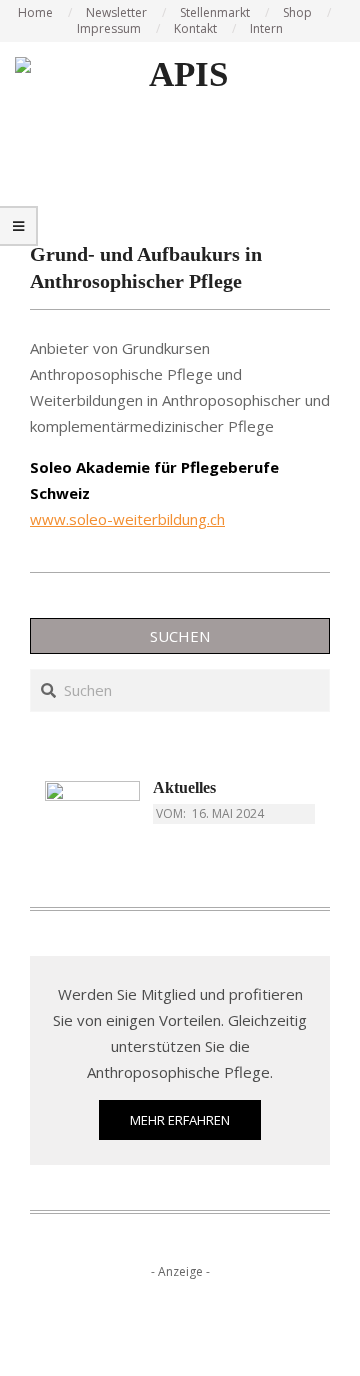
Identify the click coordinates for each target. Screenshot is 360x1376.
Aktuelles (184, 787)
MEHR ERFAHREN (180, 1120)
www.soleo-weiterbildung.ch (127, 519)
